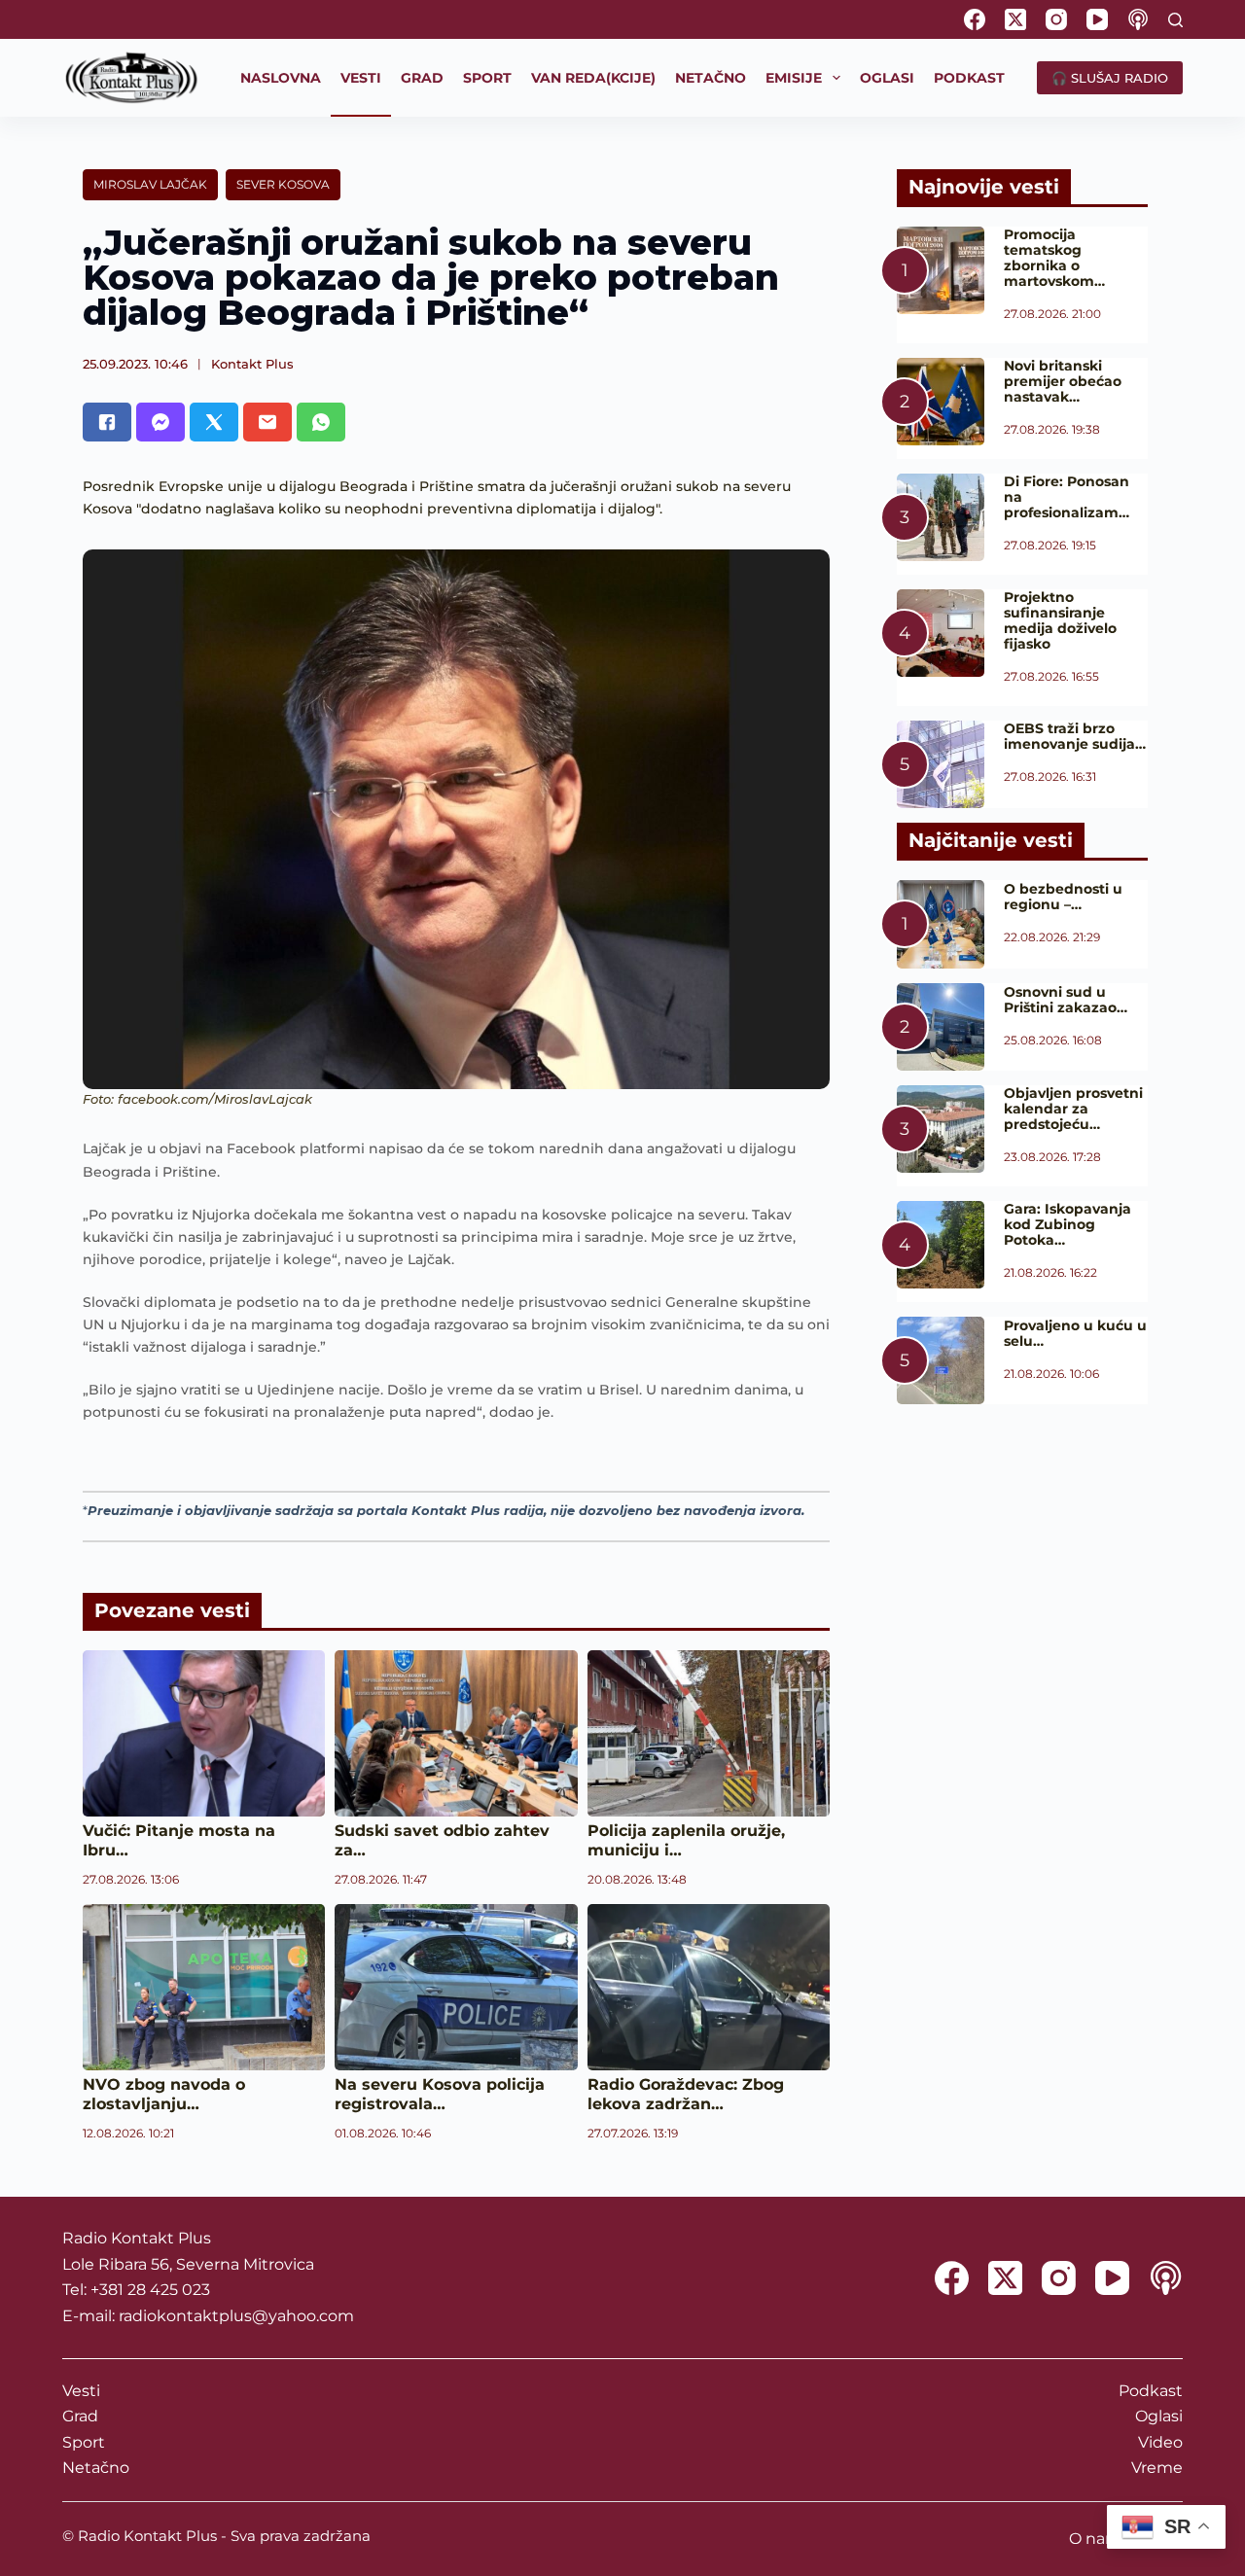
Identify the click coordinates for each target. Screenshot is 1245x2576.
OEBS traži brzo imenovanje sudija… (1075, 736)
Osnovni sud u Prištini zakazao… (1066, 1000)
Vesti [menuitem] (361, 78)
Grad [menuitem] (422, 78)
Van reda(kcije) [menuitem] (593, 78)
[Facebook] (975, 19)
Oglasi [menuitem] (887, 78)
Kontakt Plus (252, 364)
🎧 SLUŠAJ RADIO (1110, 78)
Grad (80, 2416)
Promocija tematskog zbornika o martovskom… (1054, 258)
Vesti (81, 2391)
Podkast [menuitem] (969, 78)
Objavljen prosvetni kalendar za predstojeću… (1073, 1109)
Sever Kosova (283, 184)
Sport (84, 2442)
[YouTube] (1097, 19)
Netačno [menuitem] (711, 78)
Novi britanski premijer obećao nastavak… (1063, 381)
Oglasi (1159, 2416)
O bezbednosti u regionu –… (1063, 897)
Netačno (96, 2468)
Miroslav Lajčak (150, 184)
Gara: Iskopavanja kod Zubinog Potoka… (1067, 1224)
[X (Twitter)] (1015, 19)
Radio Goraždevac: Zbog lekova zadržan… (686, 2094)
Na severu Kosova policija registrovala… (440, 2094)
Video (1160, 2442)
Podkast (1151, 2391)
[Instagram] (1056, 19)
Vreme (1157, 2468)
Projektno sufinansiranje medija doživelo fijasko (1060, 620)
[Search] (1175, 20)
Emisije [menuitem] (794, 78)
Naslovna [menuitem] (281, 78)
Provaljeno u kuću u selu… (1075, 1333)
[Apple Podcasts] (1138, 19)
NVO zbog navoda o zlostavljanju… (164, 2094)
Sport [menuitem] (487, 78)
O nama (1100, 2539)
